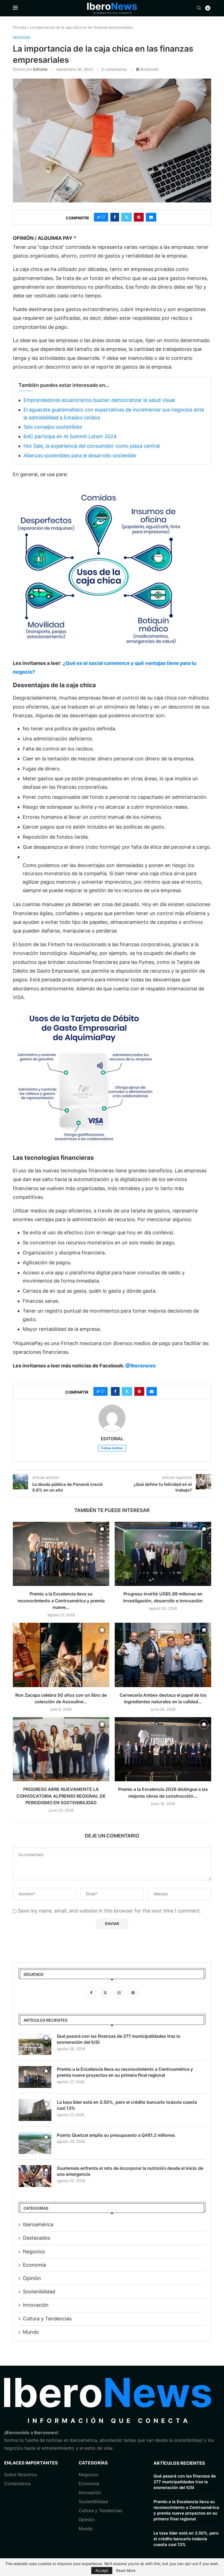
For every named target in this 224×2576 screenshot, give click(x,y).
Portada (19, 27)
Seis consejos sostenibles (53, 427)
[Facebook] (92, 1992)
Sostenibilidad (39, 2292)
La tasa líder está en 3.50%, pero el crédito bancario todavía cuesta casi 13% (127, 2105)
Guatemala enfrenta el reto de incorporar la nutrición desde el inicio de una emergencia (130, 2171)
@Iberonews (141, 1366)
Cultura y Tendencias (100, 2511)
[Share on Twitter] (126, 217)
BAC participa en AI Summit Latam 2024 (70, 436)
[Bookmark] (102, 1529)
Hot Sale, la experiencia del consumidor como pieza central (92, 446)
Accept (102, 2570)
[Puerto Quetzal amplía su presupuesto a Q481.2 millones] (35, 2143)
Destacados (37, 2238)
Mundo (31, 2332)
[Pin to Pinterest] (139, 217)
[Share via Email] (151, 217)
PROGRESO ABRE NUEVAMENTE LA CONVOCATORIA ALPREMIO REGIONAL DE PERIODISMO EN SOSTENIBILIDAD (61, 1796)
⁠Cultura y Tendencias (47, 2319)
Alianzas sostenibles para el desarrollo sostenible (80, 455)
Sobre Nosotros (20, 2475)
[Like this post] (103, 217)
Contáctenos (17, 2484)
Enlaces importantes (31, 2463)
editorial (40, 69)
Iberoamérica (38, 2224)
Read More (126, 2571)
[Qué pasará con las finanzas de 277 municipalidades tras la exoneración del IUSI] (35, 2044)
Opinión (32, 2278)
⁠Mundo (86, 2529)
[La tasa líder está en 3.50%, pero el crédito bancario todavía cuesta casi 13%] (35, 2110)
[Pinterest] (133, 1992)
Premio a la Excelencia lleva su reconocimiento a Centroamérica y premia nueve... (61, 1601)
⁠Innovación (90, 2493)
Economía (34, 2265)
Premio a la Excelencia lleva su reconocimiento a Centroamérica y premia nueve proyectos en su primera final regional (125, 2072)
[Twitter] (106, 1992)
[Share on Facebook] (115, 217)
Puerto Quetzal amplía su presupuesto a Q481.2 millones (116, 2135)
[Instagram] (120, 1992)
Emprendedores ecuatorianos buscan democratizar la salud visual (99, 400)
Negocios (34, 2251)
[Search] (199, 8)
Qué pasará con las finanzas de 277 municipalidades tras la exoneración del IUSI (118, 2039)
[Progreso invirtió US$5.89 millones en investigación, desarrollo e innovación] (163, 1554)
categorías (93, 2463)
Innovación (36, 2305)
